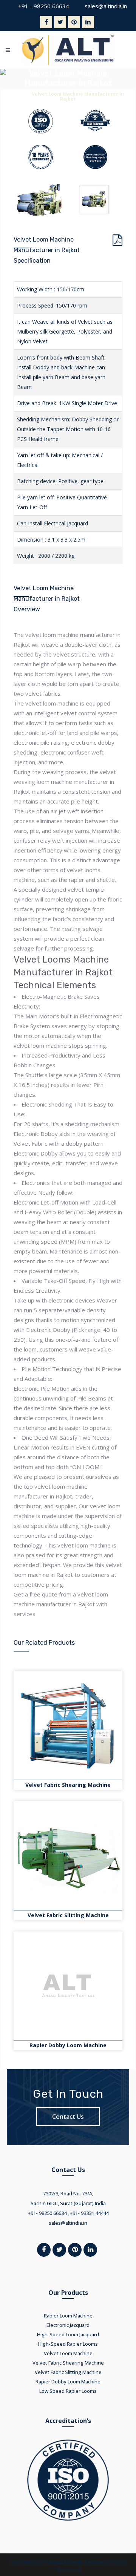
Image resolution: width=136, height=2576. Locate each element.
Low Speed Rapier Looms (68, 2391)
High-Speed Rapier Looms (68, 2344)
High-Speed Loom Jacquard (68, 2334)
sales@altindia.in (106, 6)
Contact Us (68, 2117)
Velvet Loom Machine (68, 2353)
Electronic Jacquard (68, 2325)
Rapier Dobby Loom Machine (68, 2045)
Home (19, 94)
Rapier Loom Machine (68, 2316)
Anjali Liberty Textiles (77, 2562)
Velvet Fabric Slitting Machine (68, 1915)
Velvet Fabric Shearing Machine (68, 1785)
